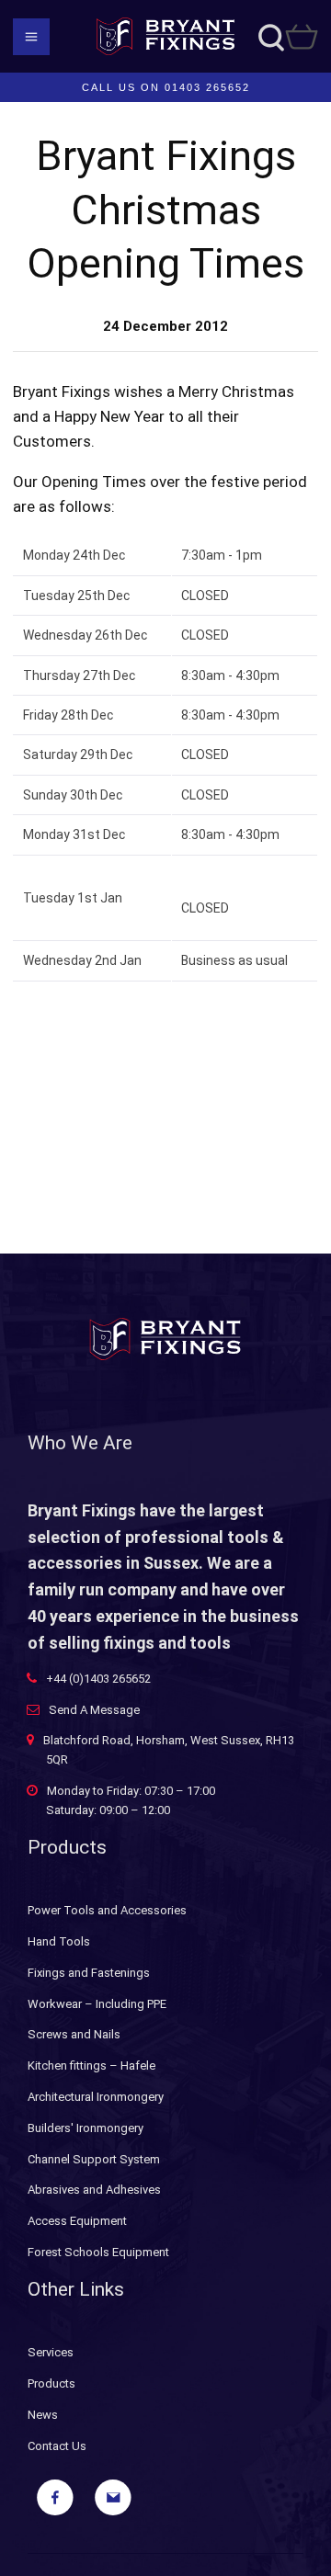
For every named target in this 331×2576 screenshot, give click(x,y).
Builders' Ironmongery (86, 2128)
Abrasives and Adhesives (94, 2190)
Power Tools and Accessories (107, 1910)
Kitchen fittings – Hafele (91, 2065)
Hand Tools (59, 1941)
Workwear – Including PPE (97, 2004)
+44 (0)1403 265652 (98, 1679)
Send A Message (94, 1710)
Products (51, 2383)
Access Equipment (77, 2221)
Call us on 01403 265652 (166, 87)
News (43, 2415)
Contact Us (57, 2446)
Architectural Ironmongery (96, 2097)
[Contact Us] (113, 2498)
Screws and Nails (74, 2034)
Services (51, 2352)
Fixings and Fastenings (89, 1973)
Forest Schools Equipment (98, 2252)
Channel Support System (94, 2159)
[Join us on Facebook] (55, 2498)
